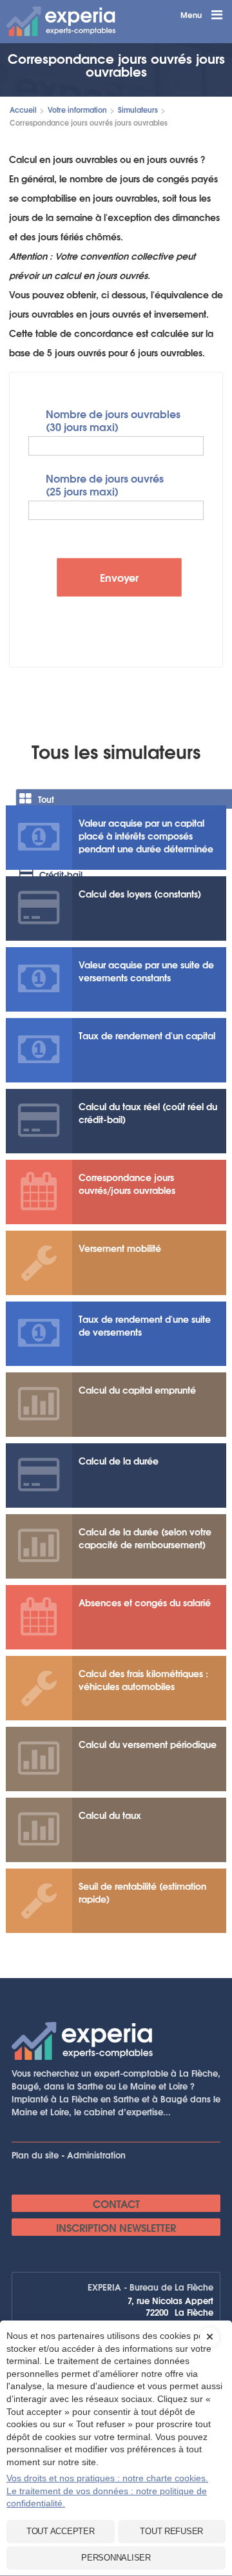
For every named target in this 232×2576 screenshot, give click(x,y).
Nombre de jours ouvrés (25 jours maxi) (105, 484)
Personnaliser (116, 2558)
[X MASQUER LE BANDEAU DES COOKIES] (209, 2327)
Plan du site (35, 2155)
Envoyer (119, 577)
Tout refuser (171, 2531)
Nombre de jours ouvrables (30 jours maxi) (113, 419)
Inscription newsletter (116, 2227)
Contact (116, 2203)
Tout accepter (61, 2531)
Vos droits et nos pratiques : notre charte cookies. (107, 2478)
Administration (96, 2155)
